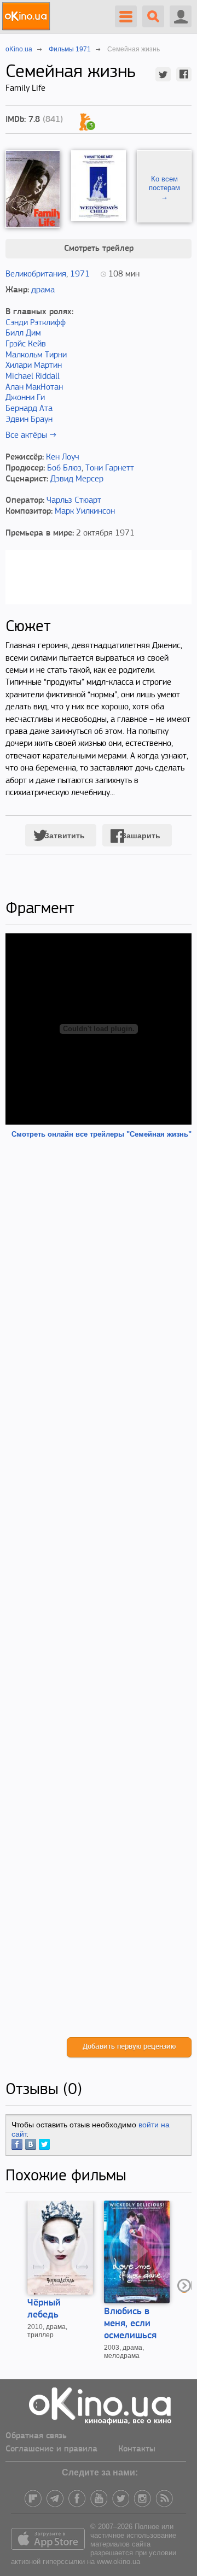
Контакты (137, 2449)
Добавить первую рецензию (129, 2047)
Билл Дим (23, 333)
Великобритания (36, 274)
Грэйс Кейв (26, 344)
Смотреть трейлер (99, 249)
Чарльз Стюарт (74, 501)
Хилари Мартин (34, 366)
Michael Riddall (33, 377)
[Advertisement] (99, 1588)
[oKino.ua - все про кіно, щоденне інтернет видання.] (28, 16)
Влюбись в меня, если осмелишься (130, 2324)
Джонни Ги (25, 398)
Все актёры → (31, 436)
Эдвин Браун (29, 420)
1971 (80, 274)
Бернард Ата (29, 409)
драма (43, 290)
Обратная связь (36, 2436)
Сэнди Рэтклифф (36, 323)
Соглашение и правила (51, 2449)
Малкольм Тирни (36, 355)
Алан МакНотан (34, 387)
